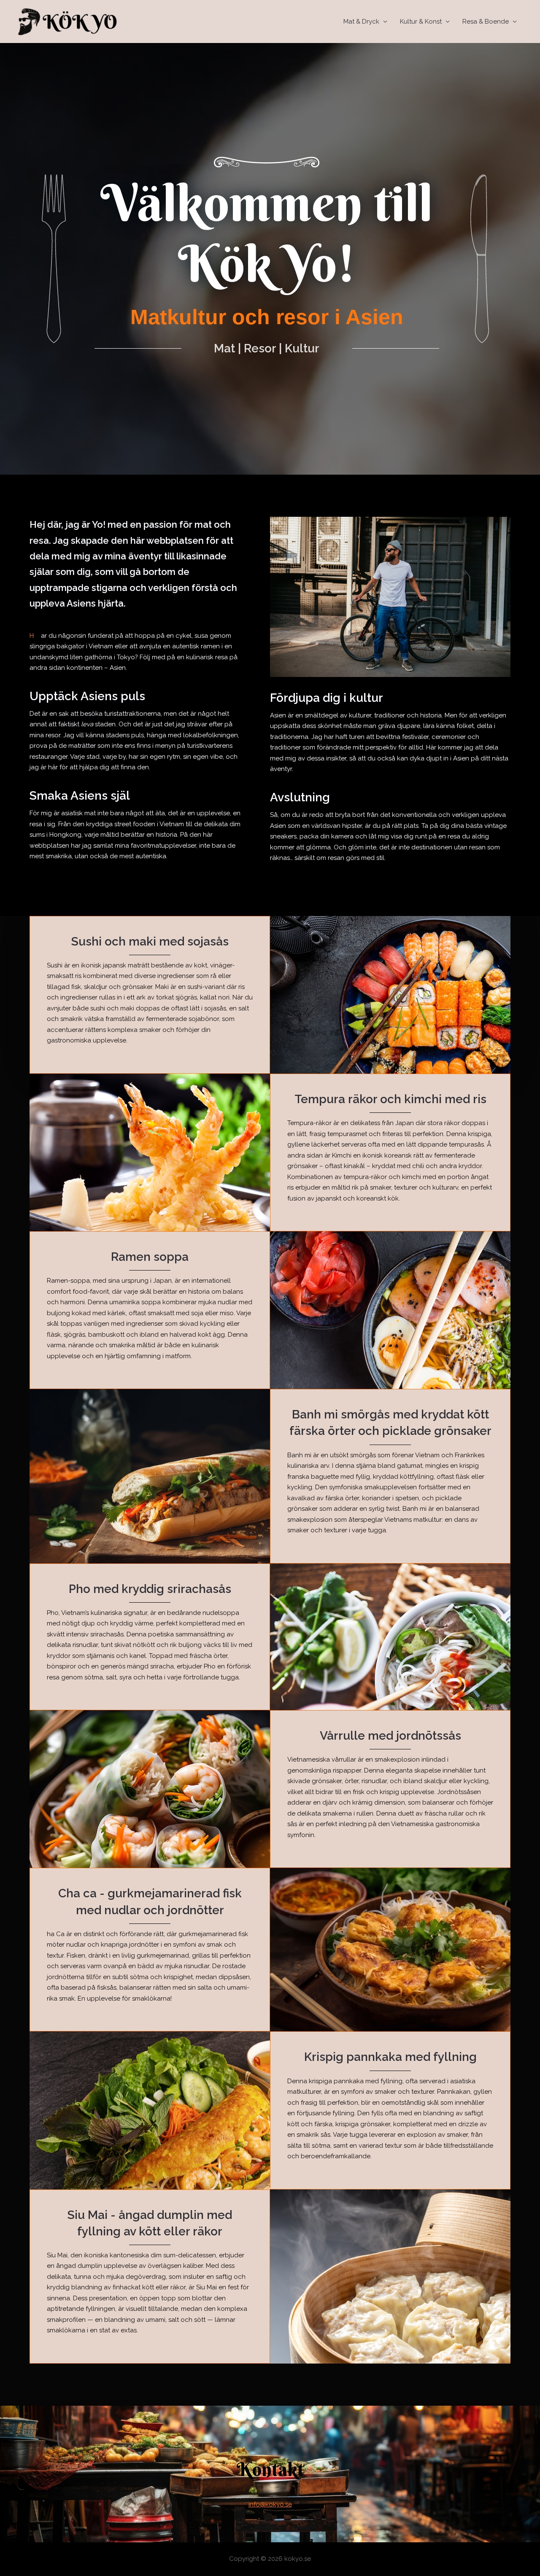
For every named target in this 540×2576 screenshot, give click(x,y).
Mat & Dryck (361, 21)
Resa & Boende (486, 21)
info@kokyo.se (270, 2504)
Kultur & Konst (421, 21)
